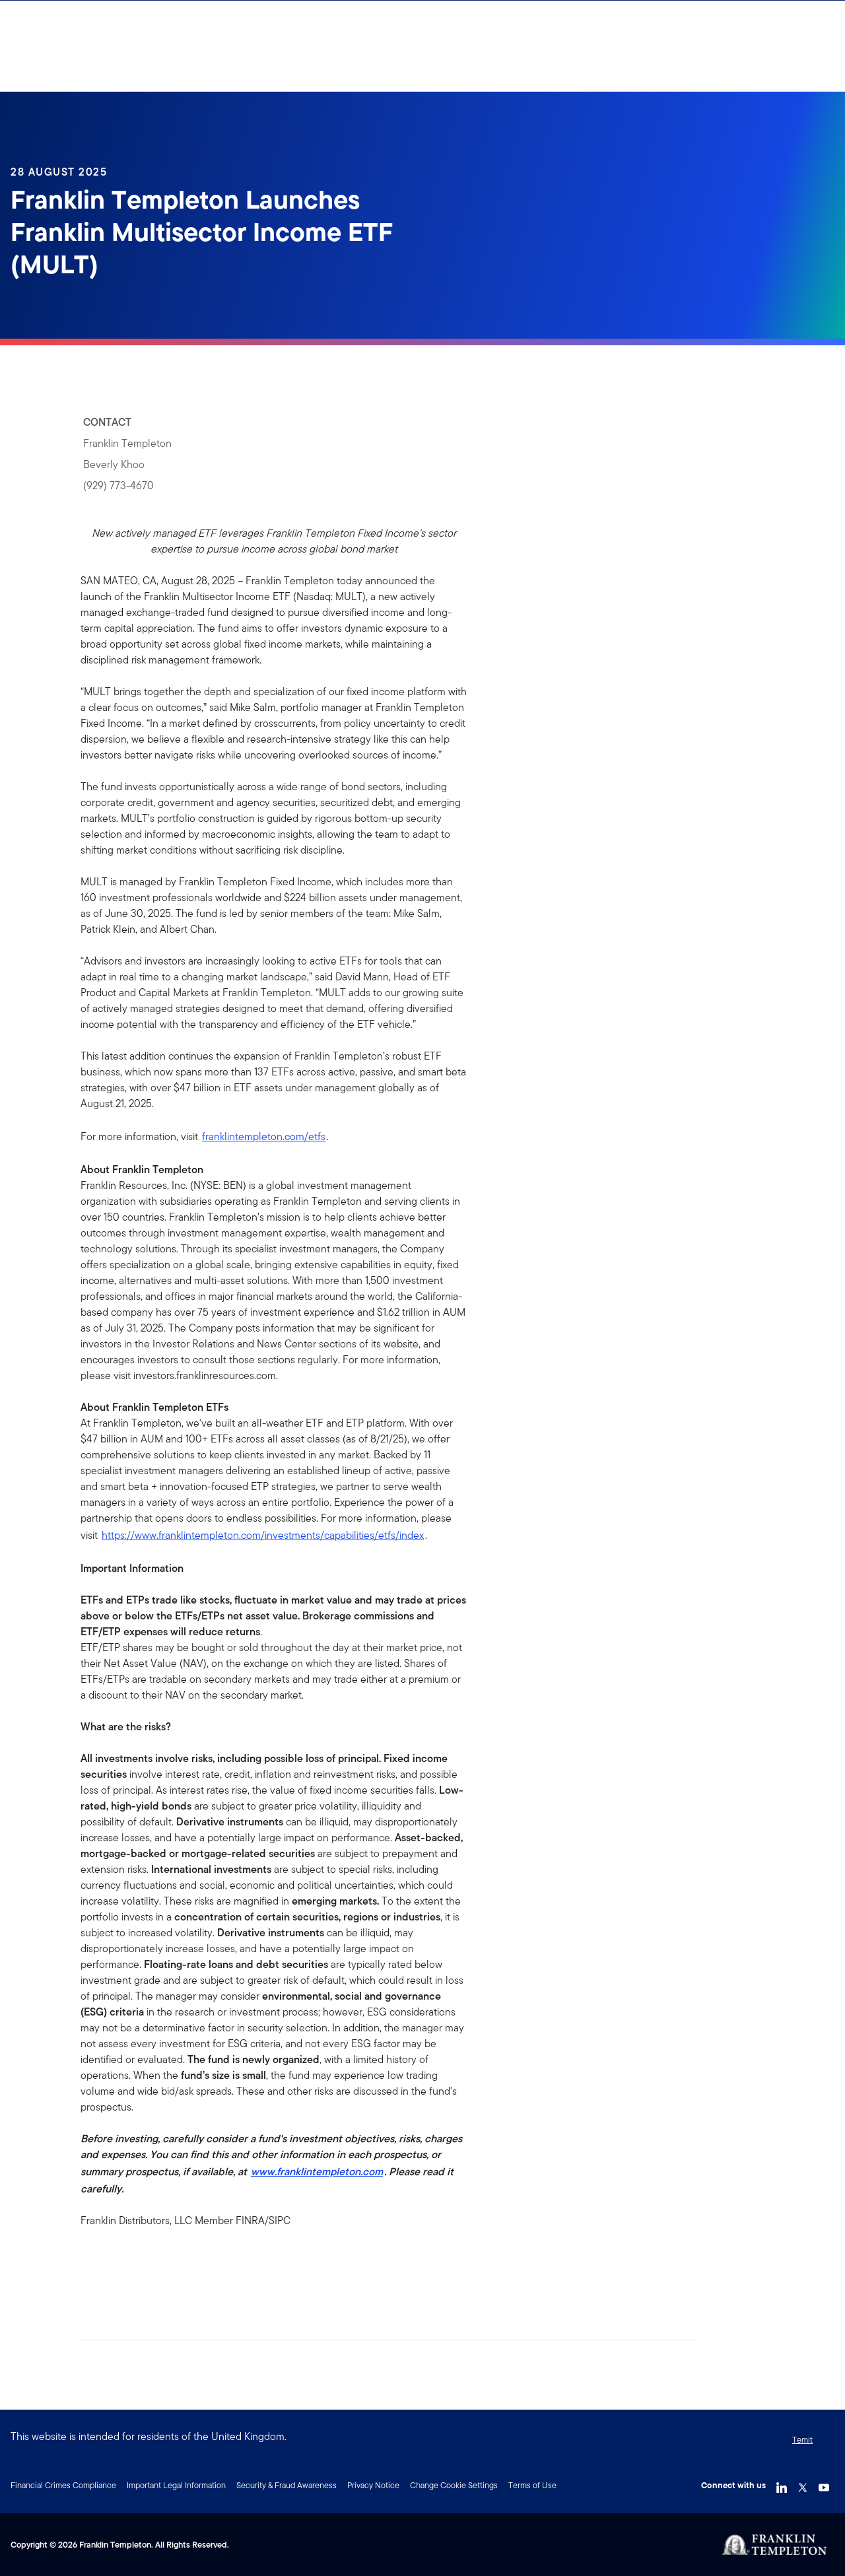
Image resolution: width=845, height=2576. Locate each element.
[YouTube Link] (824, 2484)
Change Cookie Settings (454, 2485)
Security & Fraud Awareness (287, 2485)
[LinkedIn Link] (782, 2484)
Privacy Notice (373, 2485)
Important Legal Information (176, 2485)
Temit (802, 2440)
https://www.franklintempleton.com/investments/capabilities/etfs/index (263, 1535)
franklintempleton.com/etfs (264, 1136)
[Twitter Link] (803, 2484)
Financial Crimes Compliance (63, 2485)
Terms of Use (532, 2485)
